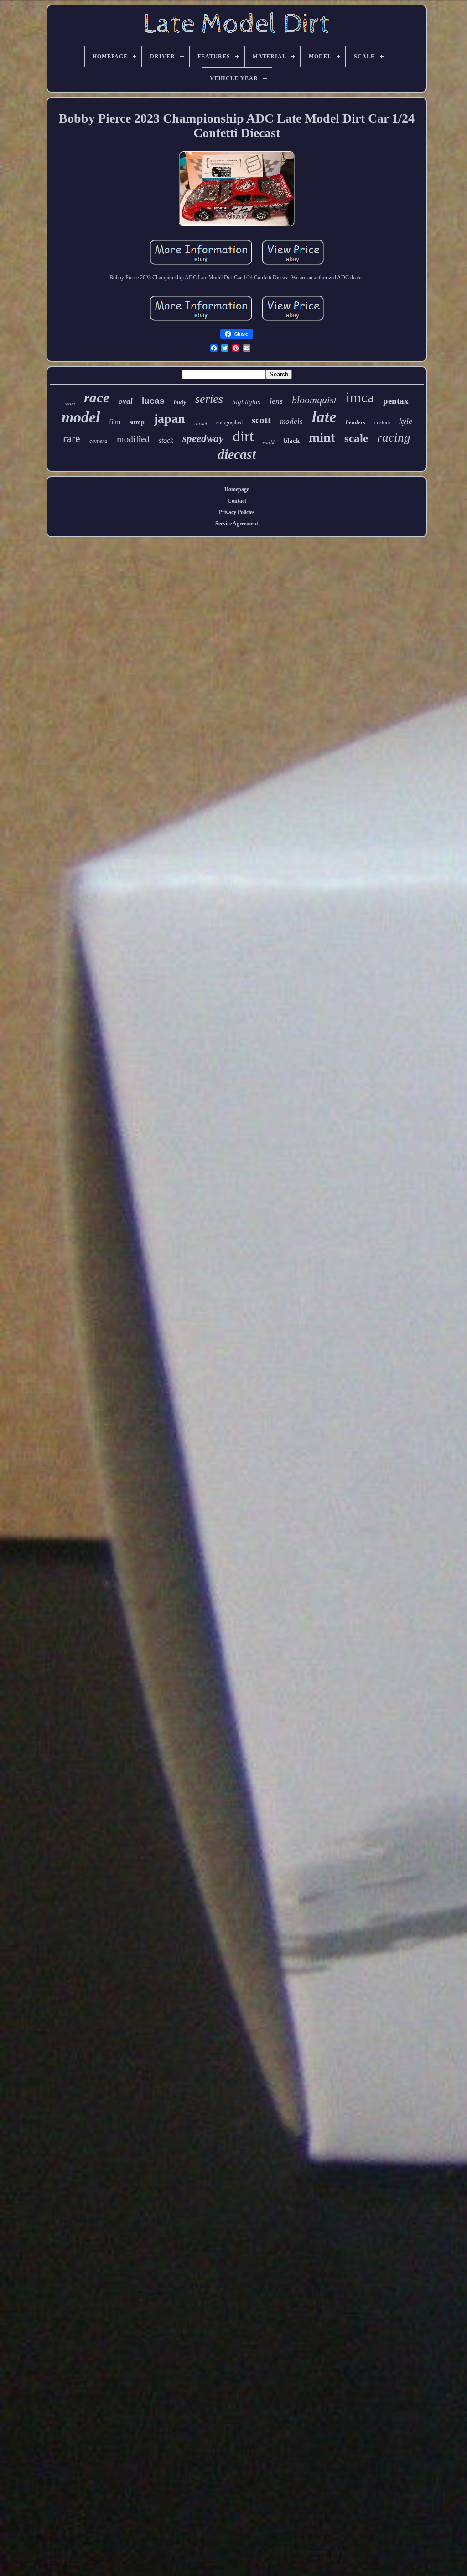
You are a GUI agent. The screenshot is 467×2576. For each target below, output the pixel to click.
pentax (396, 401)
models (291, 421)
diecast (237, 454)
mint (322, 437)
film (115, 422)
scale (356, 438)
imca (360, 397)
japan (169, 419)
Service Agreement (237, 524)
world (269, 442)
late (324, 417)
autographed (229, 422)
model (81, 417)
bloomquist (314, 400)
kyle (406, 421)
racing (394, 437)
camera (99, 441)
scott (261, 420)
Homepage (237, 489)
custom (382, 422)
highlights (246, 402)
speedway (203, 439)
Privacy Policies (237, 512)
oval (126, 401)
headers (355, 422)
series (209, 399)
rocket (201, 423)
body (180, 402)
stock (166, 440)
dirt (243, 436)
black (292, 441)
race (97, 398)
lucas (153, 401)
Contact (237, 501)
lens (276, 401)
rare (72, 438)
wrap (70, 404)
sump (137, 422)
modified (133, 439)
